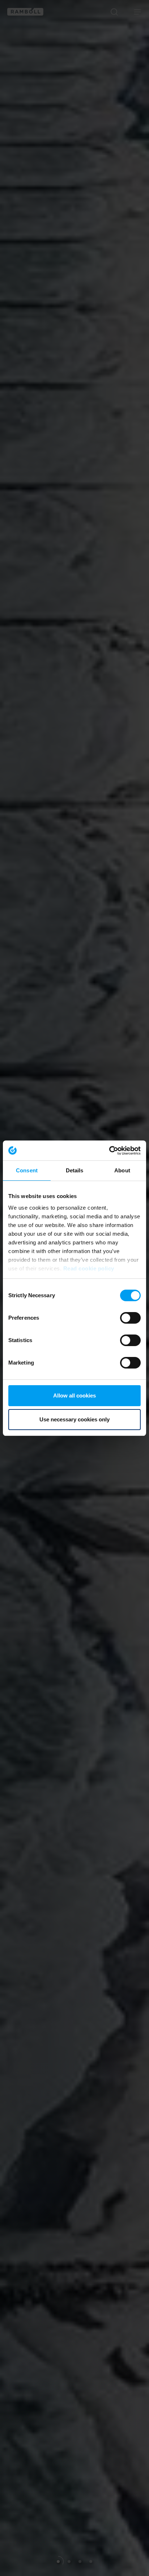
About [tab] (122, 1170)
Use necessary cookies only (74, 1419)
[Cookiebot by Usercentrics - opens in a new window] (109, 1151)
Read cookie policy (89, 1268)
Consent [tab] (27, 1170)
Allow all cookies (74, 1395)
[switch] (130, 1318)
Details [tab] (75, 1170)
